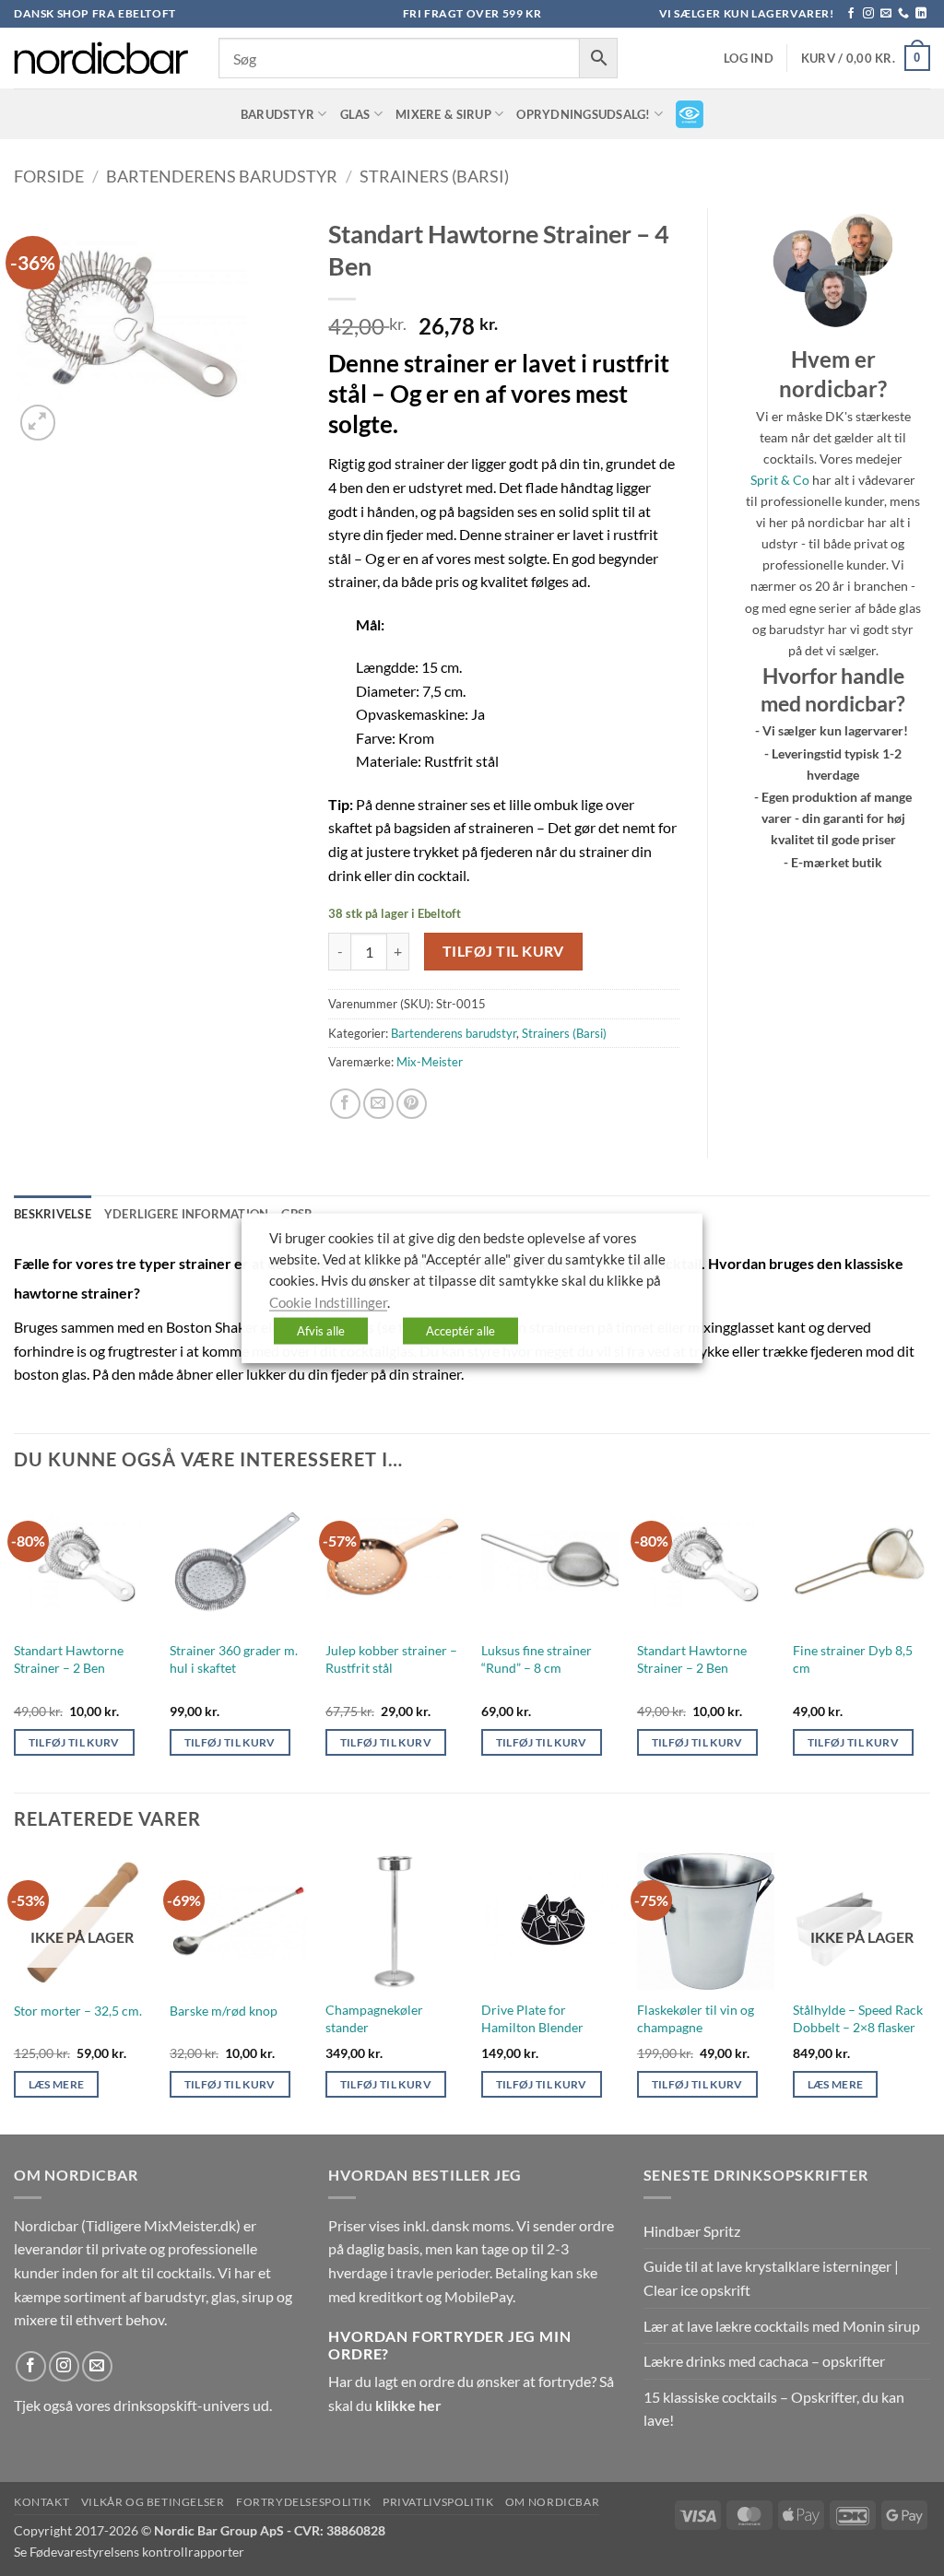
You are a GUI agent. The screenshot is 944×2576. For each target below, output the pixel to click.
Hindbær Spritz (692, 2231)
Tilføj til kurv (503, 951)
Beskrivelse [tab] (53, 1214)
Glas (355, 114)
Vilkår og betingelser (153, 2502)
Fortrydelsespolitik (304, 2502)
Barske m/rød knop (224, 2011)
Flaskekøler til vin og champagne (696, 2018)
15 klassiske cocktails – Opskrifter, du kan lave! (774, 2409)
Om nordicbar (552, 2502)
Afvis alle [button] (321, 1331)
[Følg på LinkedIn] (921, 14)
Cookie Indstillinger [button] (328, 1302)
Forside (49, 176)
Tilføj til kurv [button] (74, 1742)
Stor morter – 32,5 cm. (78, 2011)
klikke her (408, 2405)
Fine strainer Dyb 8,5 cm (853, 1659)
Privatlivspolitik (438, 2502)
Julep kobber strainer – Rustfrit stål (391, 1659)
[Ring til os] (903, 14)
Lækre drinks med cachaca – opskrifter (764, 2361)
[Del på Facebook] (345, 1104)
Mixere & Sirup (443, 114)
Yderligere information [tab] (187, 1214)
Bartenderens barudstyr (222, 176)
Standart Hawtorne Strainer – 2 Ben (69, 1659)
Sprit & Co (780, 480)
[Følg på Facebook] (851, 14)
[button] (749, 59)
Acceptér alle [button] (460, 1331)
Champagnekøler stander (374, 2018)
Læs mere (57, 2084)
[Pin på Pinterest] (412, 1104)
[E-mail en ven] (378, 1104)
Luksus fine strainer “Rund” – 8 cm (537, 1659)
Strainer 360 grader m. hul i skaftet (234, 1659)
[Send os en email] (886, 14)
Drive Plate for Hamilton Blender (532, 2018)
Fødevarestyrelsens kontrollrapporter (137, 2552)
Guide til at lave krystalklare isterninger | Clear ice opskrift (771, 2278)
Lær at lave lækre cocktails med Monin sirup (782, 2326)
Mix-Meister (430, 1062)
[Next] (929, 1641)
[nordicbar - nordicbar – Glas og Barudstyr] (102, 58)
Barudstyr (277, 114)
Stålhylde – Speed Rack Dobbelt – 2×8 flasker (858, 2018)
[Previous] (15, 1641)
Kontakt (41, 2502)
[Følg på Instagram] (868, 14)
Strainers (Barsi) (434, 176)
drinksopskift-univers (182, 2405)
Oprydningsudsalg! (583, 114)
